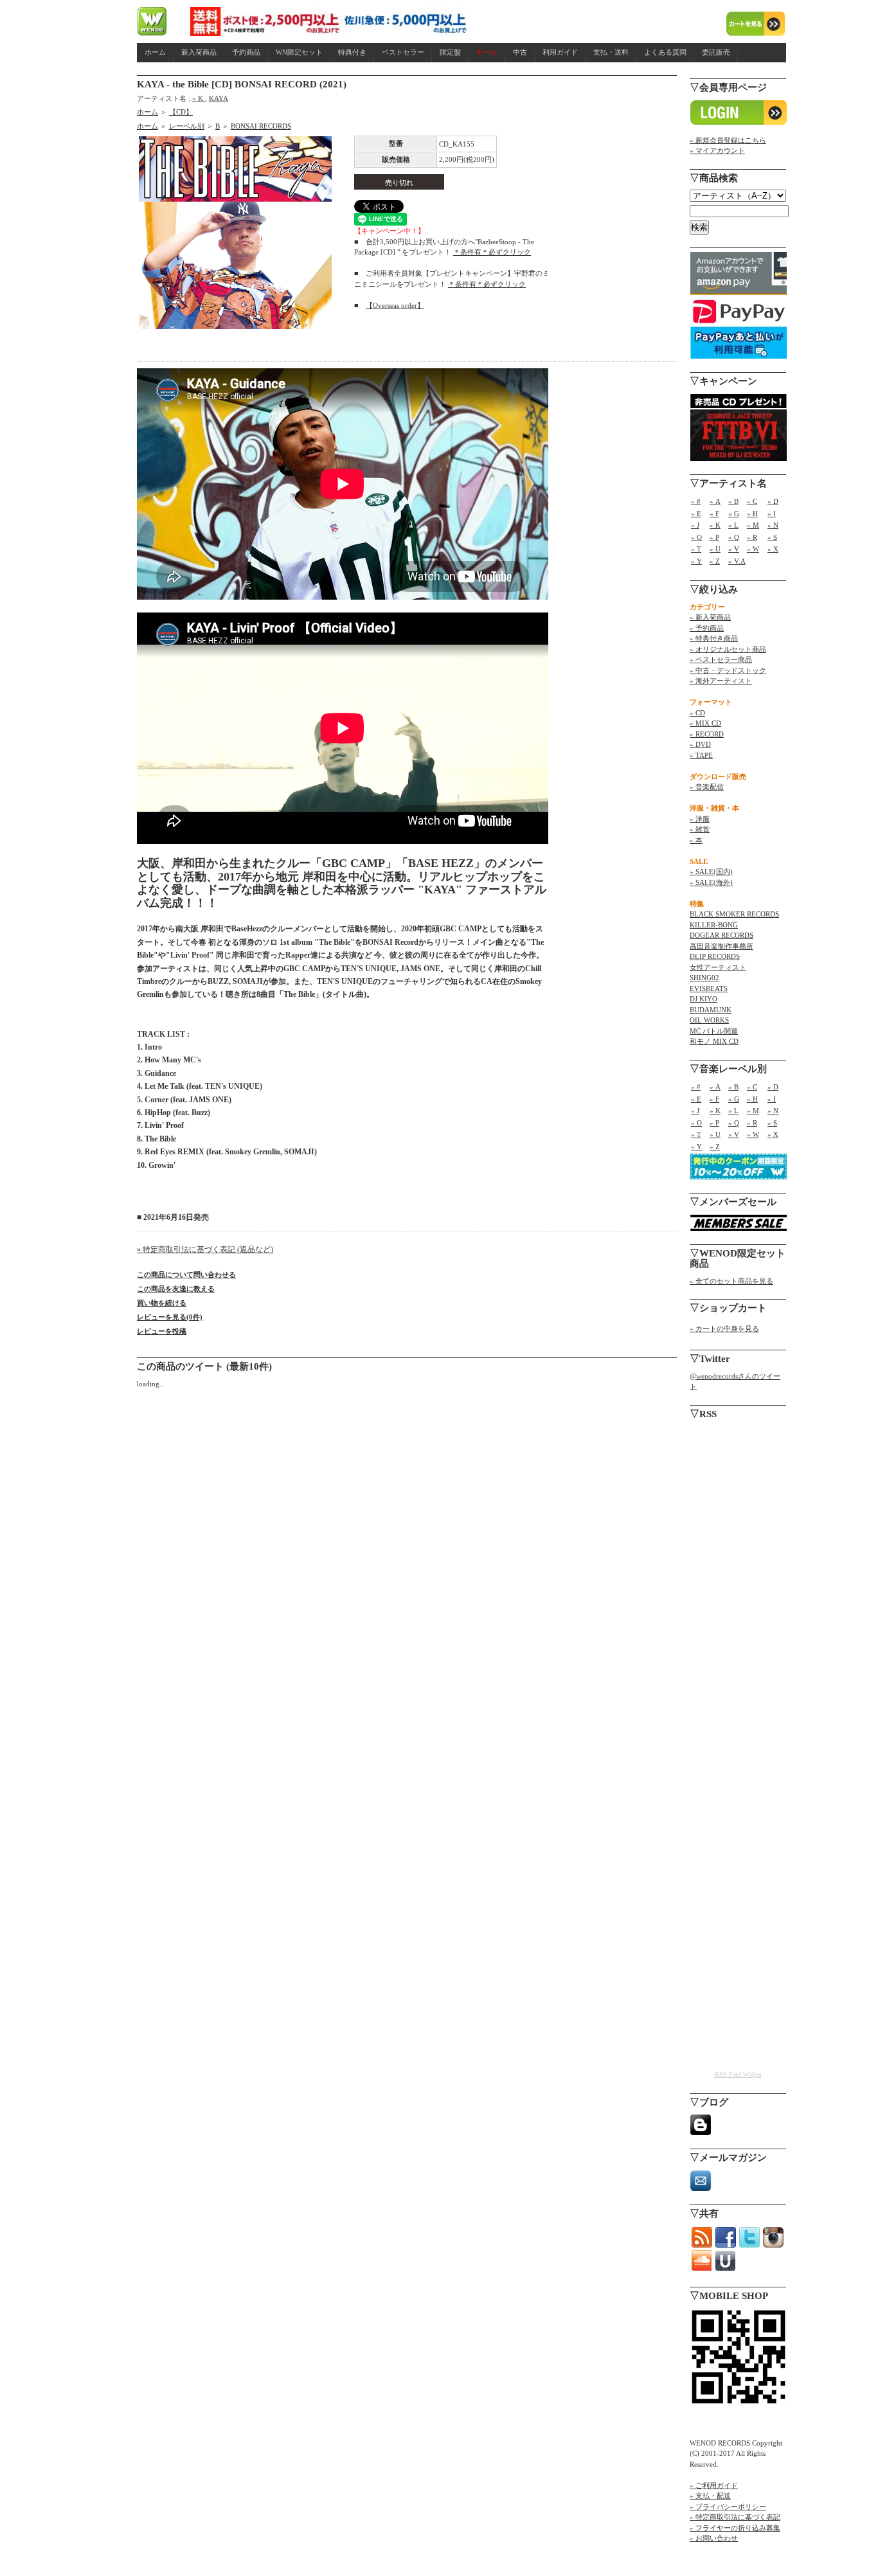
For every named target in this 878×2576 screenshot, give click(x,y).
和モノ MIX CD (714, 1041)
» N (773, 525)
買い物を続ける (162, 1303)
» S (772, 537)
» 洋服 (700, 819)
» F (714, 514)
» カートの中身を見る (724, 1328)
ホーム (155, 52)
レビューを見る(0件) (170, 1317)
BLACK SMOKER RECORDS (734, 914)
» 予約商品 (707, 628)
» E (696, 514)
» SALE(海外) (711, 882)
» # (696, 501)
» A (715, 501)
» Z (715, 561)
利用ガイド (560, 52)
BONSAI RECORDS (261, 126)
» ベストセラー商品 (721, 659)
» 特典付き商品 (714, 638)
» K (199, 98)
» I (772, 514)
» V (734, 549)
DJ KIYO (703, 999)
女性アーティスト (718, 967)
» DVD (700, 744)
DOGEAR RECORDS (721, 935)
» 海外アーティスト (721, 681)
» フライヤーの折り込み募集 (735, 2528)
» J (695, 525)
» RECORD (707, 734)
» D (773, 501)
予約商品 (246, 52)
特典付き (352, 52)
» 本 (696, 840)
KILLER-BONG (714, 925)
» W (753, 549)
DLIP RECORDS (715, 956)
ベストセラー (403, 52)
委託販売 (716, 52)
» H (752, 514)
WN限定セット (299, 52)
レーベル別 (187, 126)
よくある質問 (665, 52)
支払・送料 (611, 52)
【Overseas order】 (395, 305)
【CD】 (181, 112)
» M (753, 525)
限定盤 (450, 52)
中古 (520, 52)
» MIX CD (705, 723)
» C (752, 501)
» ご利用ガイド (714, 2485)
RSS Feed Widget (738, 2074)
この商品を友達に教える (176, 1289)
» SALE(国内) (711, 872)
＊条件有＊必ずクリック (492, 252)
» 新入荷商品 (710, 617)
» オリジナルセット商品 (728, 649)
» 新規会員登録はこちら (728, 140)
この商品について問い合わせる (186, 1275)
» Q (734, 537)
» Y (696, 561)
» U (715, 549)
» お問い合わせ (714, 2538)
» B (733, 501)
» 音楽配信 (707, 787)
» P (714, 537)
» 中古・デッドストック (728, 670)
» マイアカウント (717, 150)
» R (752, 537)
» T (696, 549)
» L (733, 525)
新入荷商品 (199, 52)
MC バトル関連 (714, 1031)
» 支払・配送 (710, 2496)
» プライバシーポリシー (728, 2507)
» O (696, 537)
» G (734, 514)
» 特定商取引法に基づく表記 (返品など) (205, 1249)
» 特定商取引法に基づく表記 (735, 2517)
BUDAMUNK (711, 1010)
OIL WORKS (709, 1020)
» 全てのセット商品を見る (731, 1281)
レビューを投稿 (162, 1331)
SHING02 (704, 978)
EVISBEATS (709, 988)
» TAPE (701, 755)
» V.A (737, 561)
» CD (697, 713)
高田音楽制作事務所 (721, 946)
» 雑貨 (700, 829)
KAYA (219, 98)
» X (773, 549)
